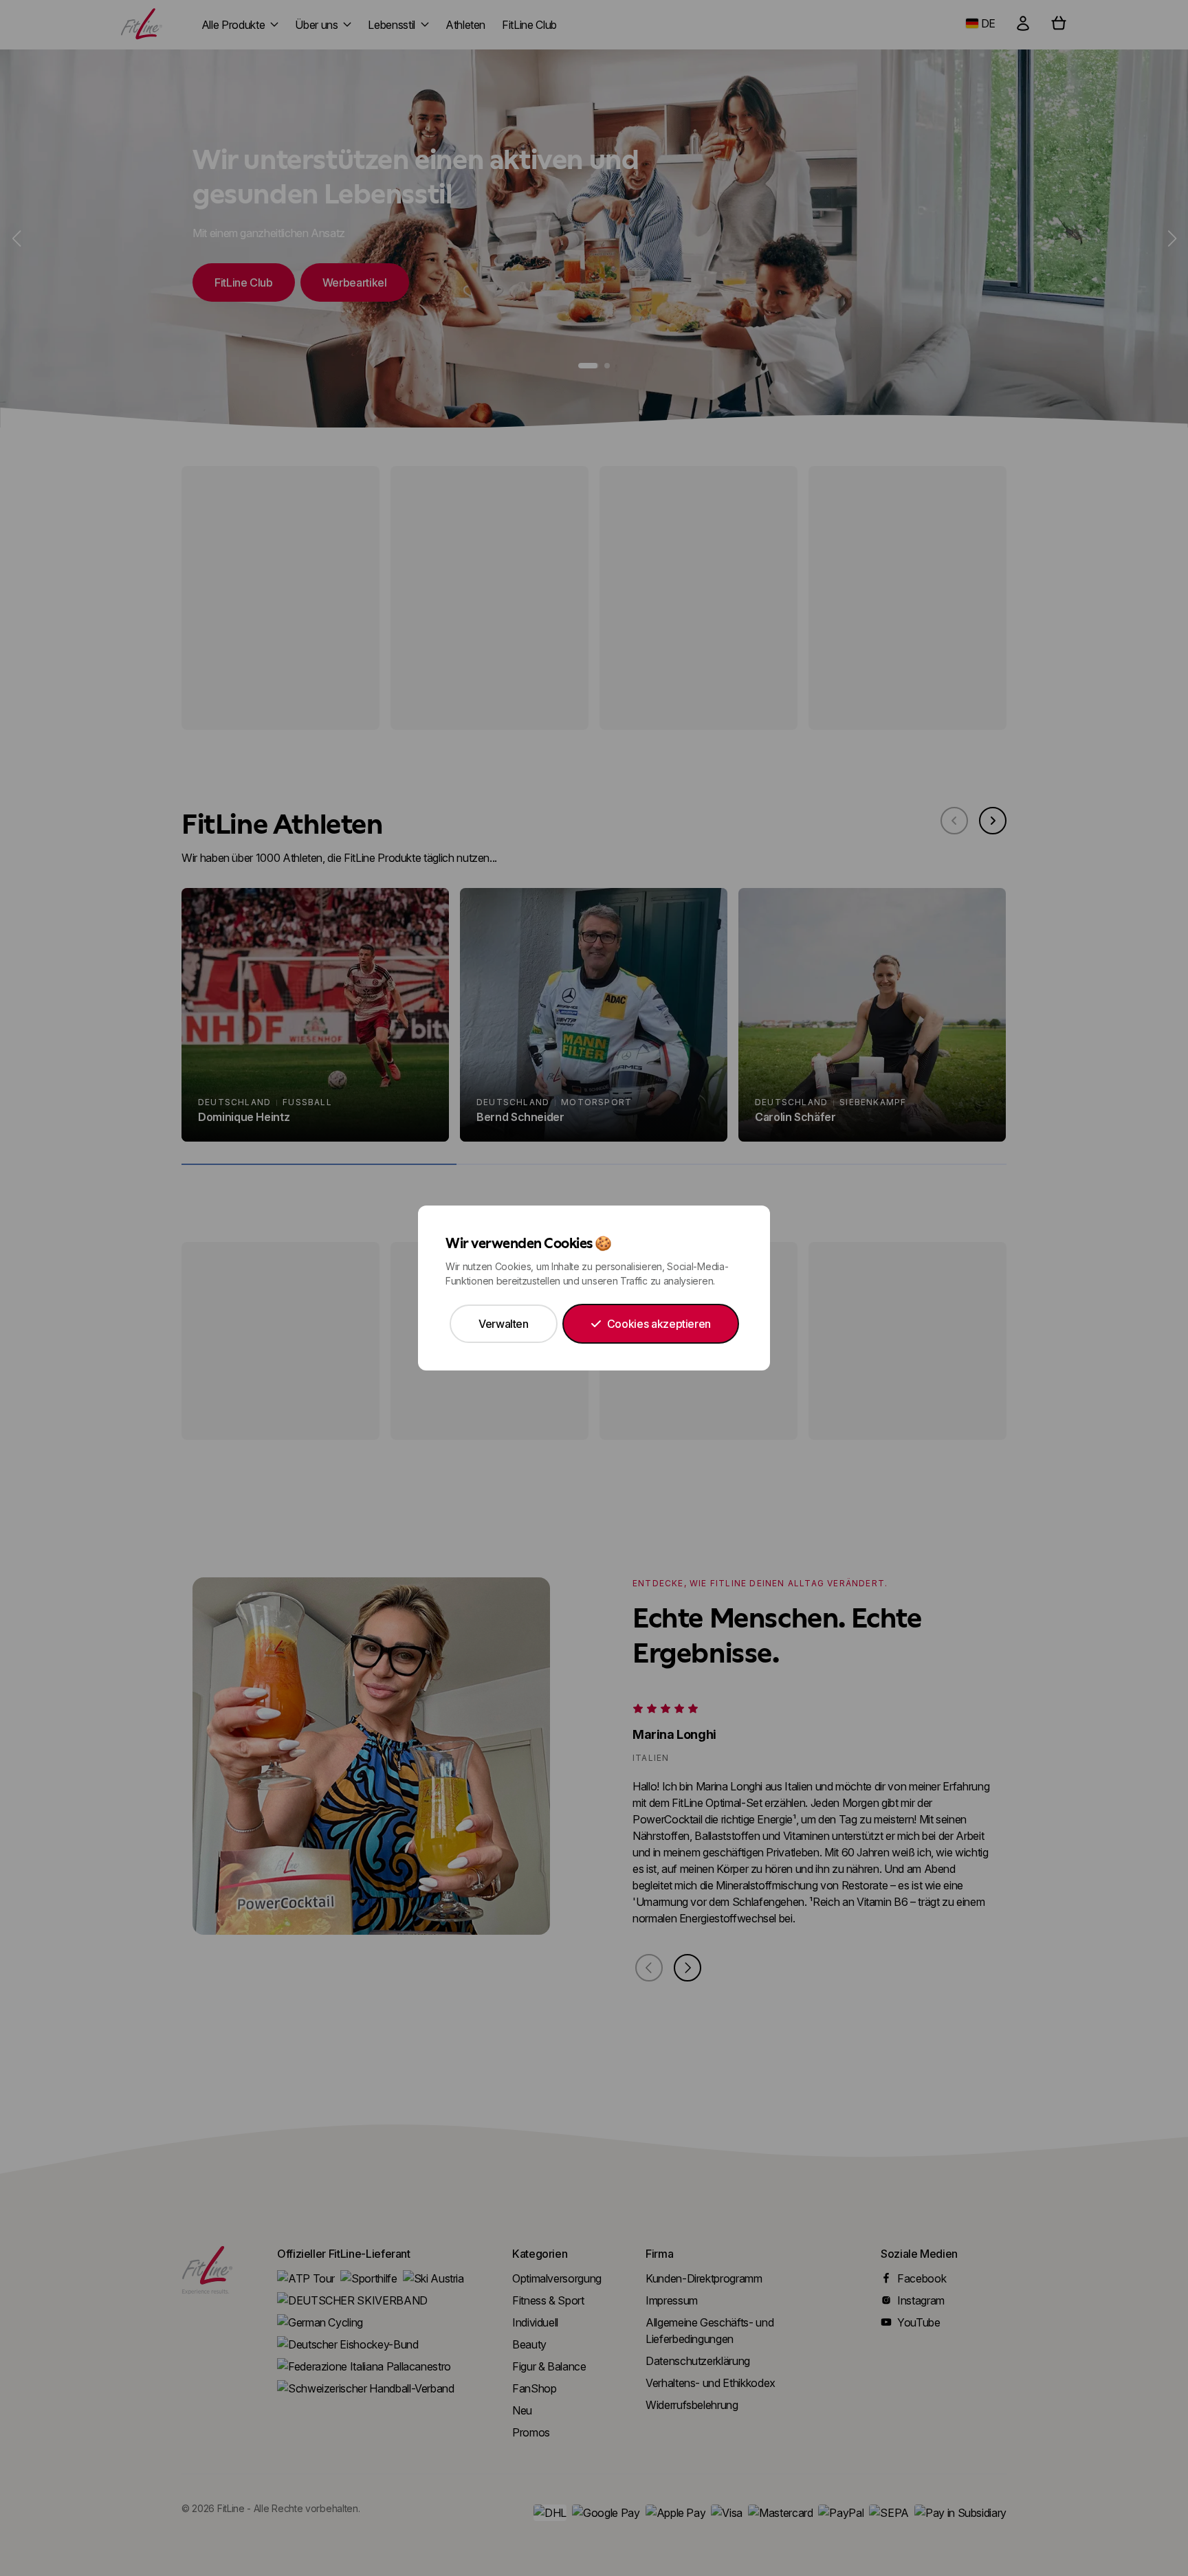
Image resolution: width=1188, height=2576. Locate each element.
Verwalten (504, 1324)
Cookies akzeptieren (659, 1324)
